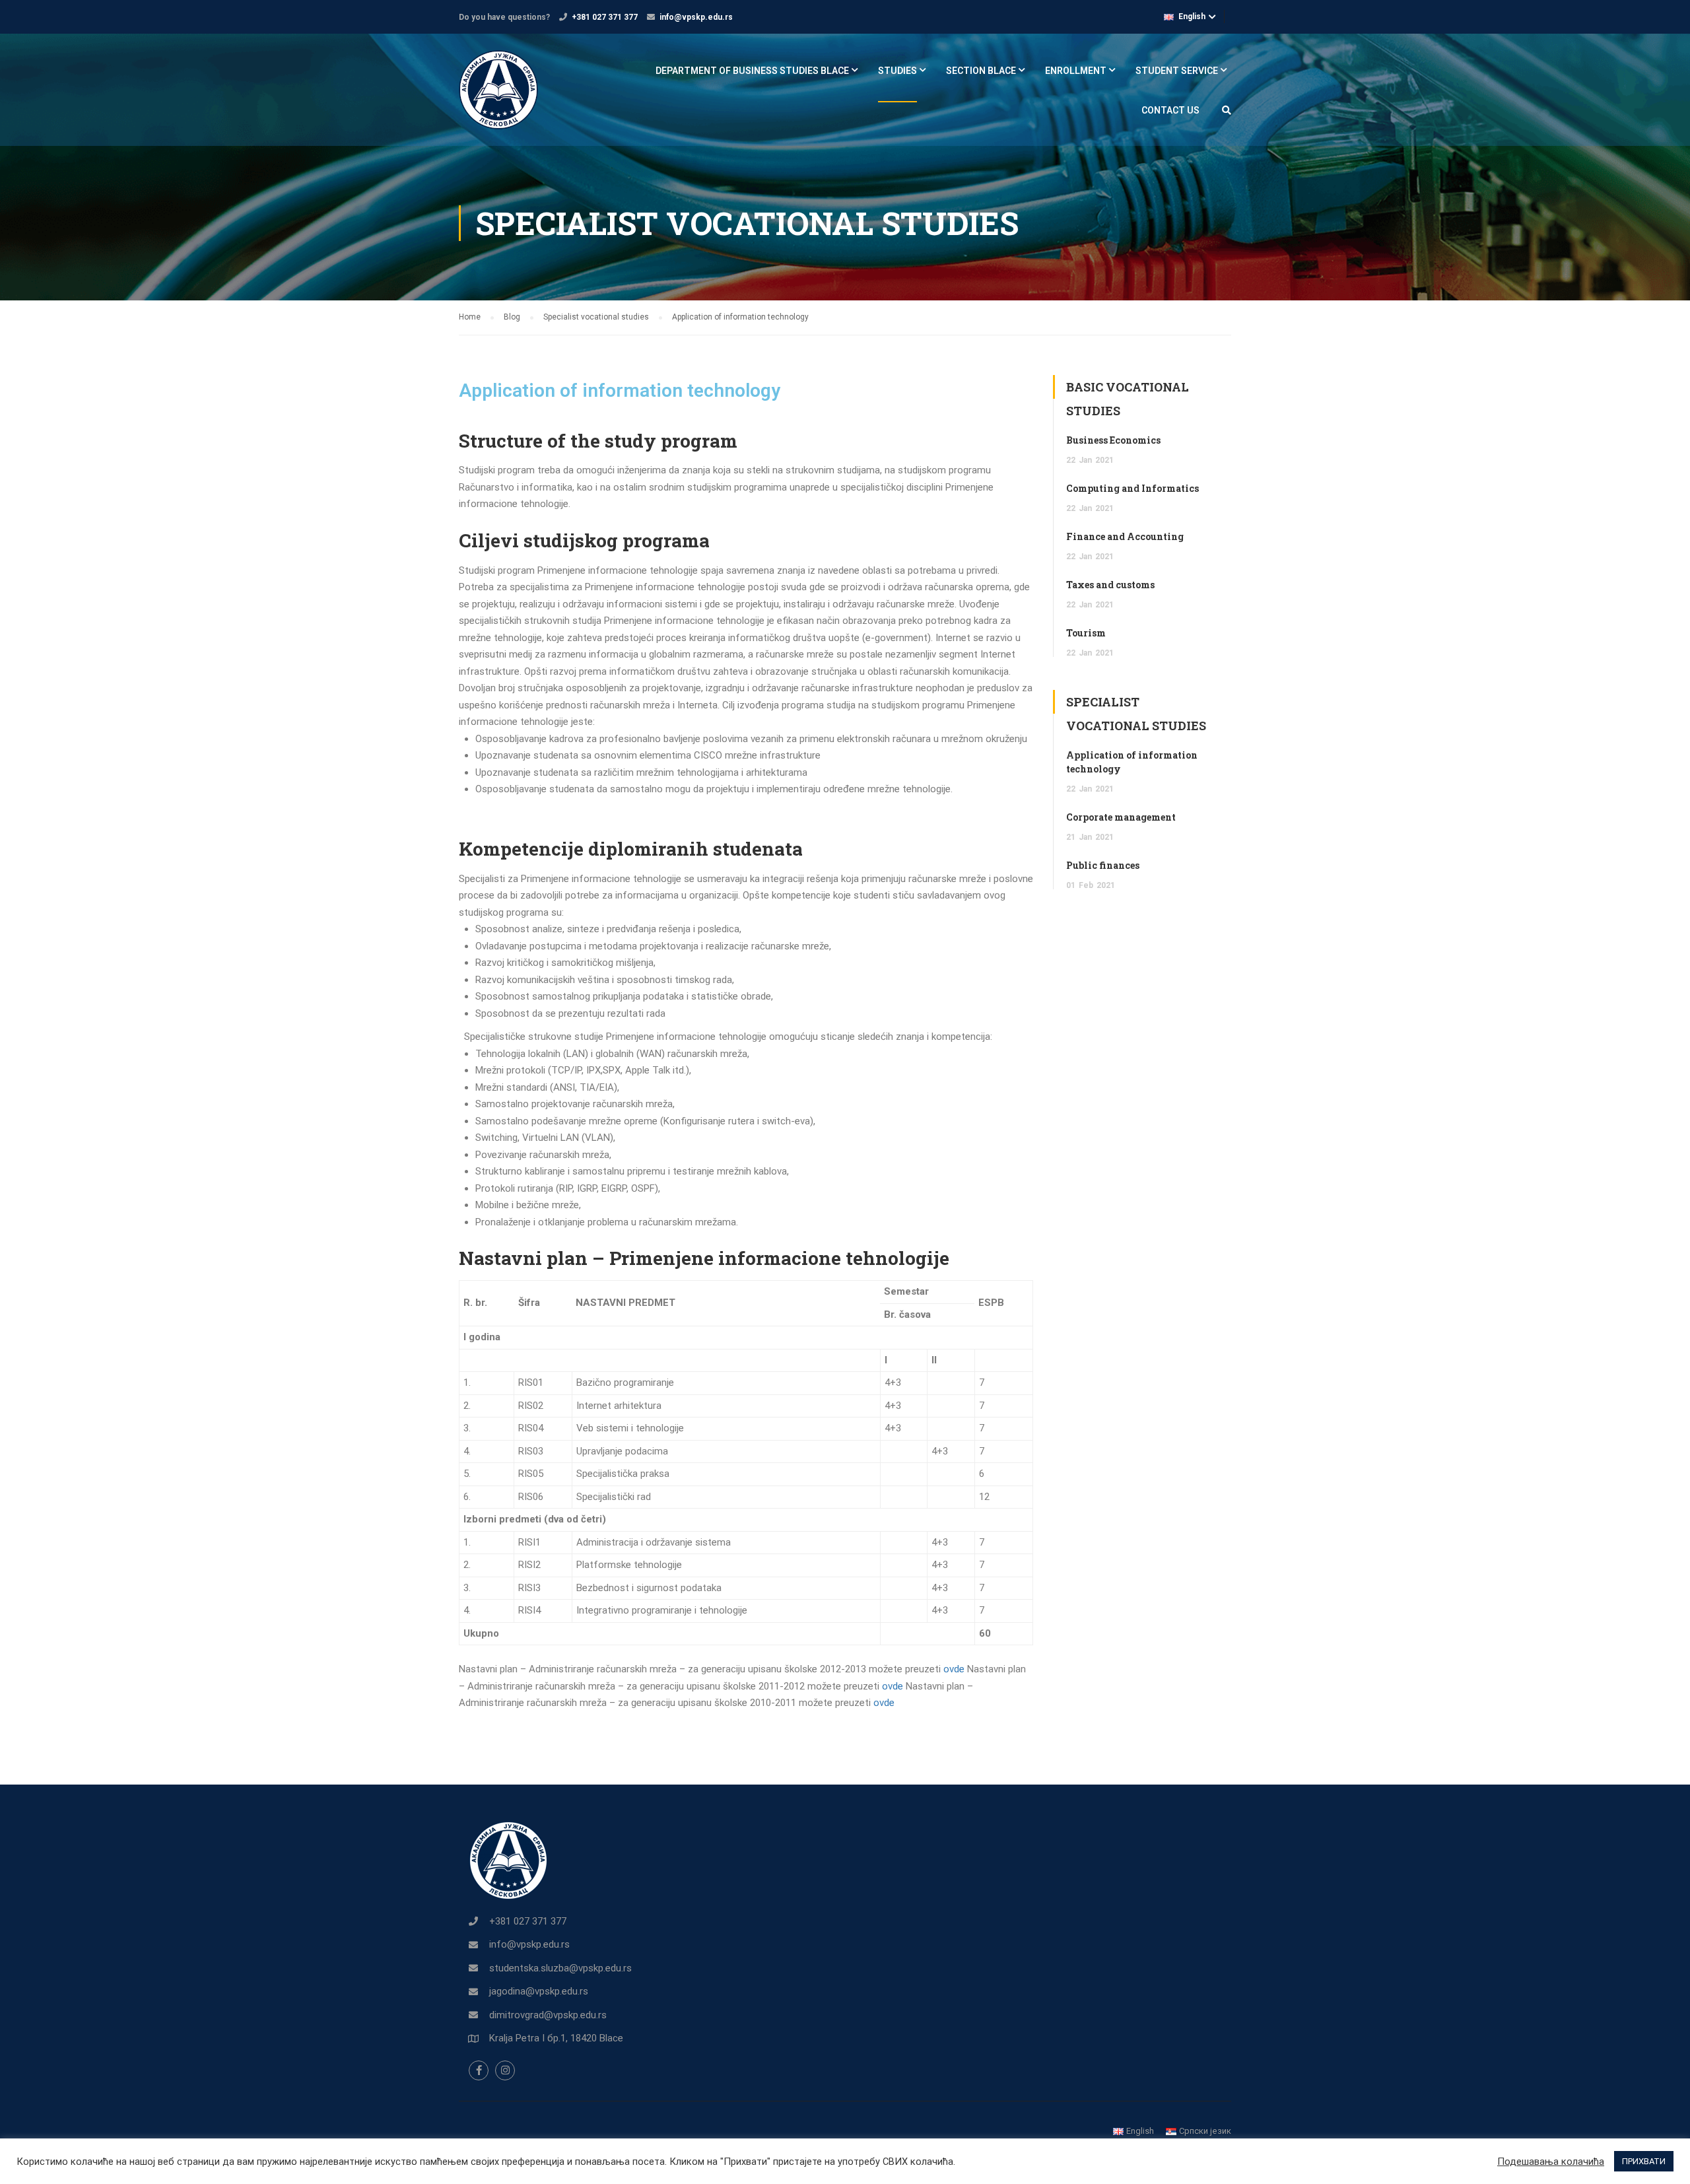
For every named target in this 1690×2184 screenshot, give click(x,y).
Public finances (1103, 865)
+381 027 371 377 (605, 17)
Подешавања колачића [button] (1551, 2162)
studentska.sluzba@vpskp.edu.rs (560, 1968)
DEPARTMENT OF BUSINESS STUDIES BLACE (752, 71)
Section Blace (981, 71)
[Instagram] (505, 2070)
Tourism (1086, 633)
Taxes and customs (1110, 585)
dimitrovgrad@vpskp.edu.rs (548, 2015)
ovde (954, 1669)
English (1192, 17)
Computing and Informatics (1132, 488)
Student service (1177, 71)
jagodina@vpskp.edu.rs (539, 1991)
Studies (897, 71)
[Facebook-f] (479, 2070)
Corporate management (1121, 817)
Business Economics (1113, 440)
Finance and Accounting (1125, 536)
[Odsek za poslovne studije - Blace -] (509, 96)
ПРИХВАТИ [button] (1644, 2161)
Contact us (1170, 110)
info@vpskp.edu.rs (696, 17)
